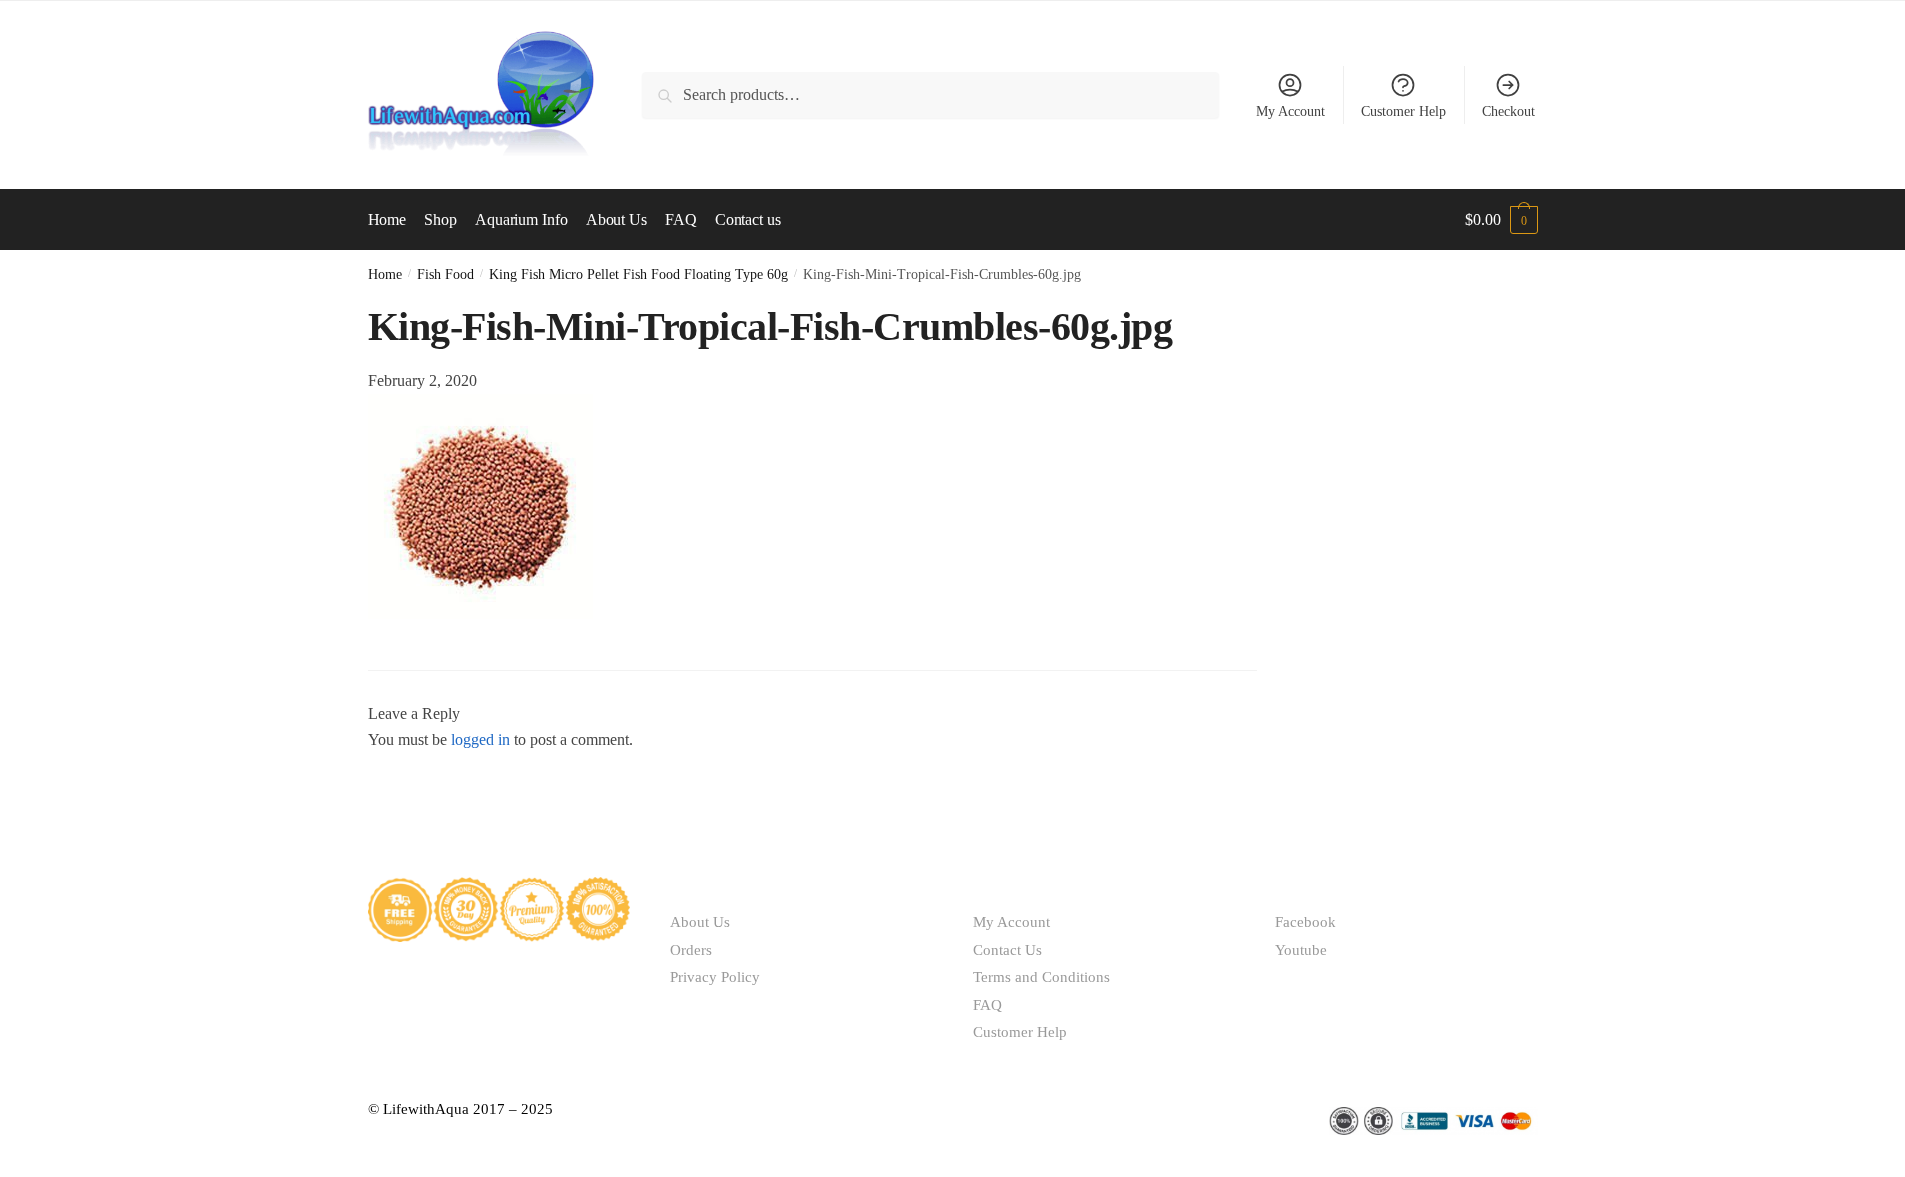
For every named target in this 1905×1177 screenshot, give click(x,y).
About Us (700, 922)
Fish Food (445, 274)
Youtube (1301, 950)
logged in (480, 739)
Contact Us (1007, 950)
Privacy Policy (715, 977)
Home (385, 274)
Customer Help (1403, 111)
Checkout (1508, 111)
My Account (1290, 111)
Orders (691, 950)
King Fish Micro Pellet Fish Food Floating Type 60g (638, 274)
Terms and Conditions (1041, 977)
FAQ (987, 1005)
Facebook (1305, 922)
